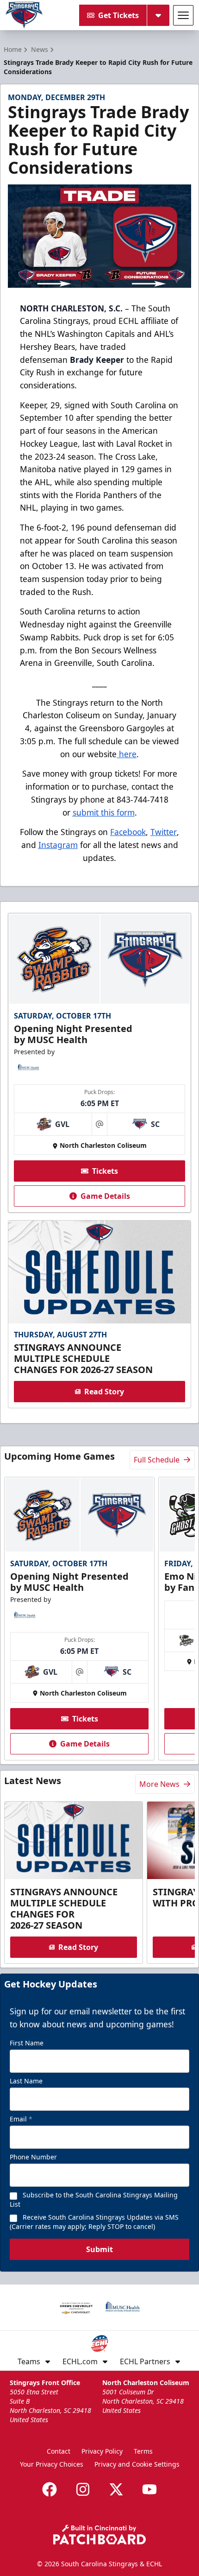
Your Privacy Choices (52, 2464)
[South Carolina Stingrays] (24, 15)
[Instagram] (83, 2489)
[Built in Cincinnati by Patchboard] (99, 2535)
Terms (143, 2451)
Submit (99, 2249)
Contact (59, 2451)
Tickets (105, 1171)
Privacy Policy (102, 2451)
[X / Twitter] (116, 2489)
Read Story (104, 1392)
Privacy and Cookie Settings (137, 2464)
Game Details (105, 1196)
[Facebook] (50, 2489)
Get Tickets (118, 15)
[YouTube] (149, 2489)
